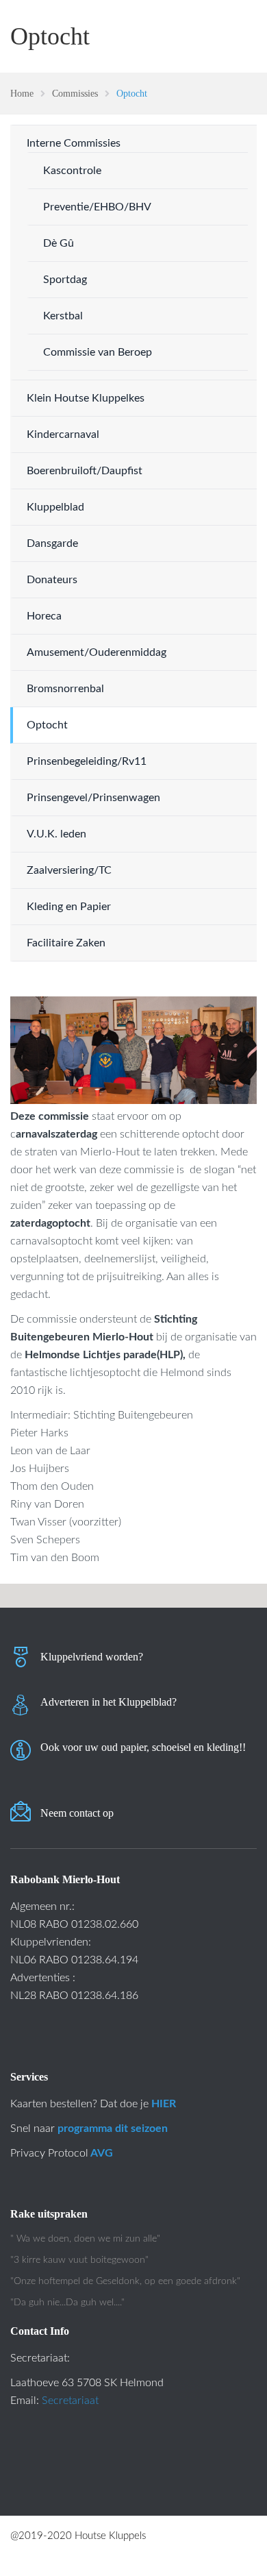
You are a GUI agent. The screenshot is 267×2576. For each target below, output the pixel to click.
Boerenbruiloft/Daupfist (85, 471)
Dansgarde (52, 543)
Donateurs (52, 580)
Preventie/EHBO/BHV (97, 207)
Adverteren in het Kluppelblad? (109, 1702)
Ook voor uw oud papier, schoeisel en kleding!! (143, 1747)
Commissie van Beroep (98, 352)
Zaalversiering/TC (69, 870)
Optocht (47, 725)
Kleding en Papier (69, 907)
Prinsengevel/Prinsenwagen (93, 798)
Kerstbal (63, 316)
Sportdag (65, 280)
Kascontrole (72, 171)
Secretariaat (70, 2401)
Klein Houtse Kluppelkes (86, 398)
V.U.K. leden (56, 834)
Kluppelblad (55, 507)
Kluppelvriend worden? (92, 1657)
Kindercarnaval (63, 434)
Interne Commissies (74, 143)
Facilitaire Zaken (66, 943)
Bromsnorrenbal (65, 689)
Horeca (44, 616)
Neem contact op (77, 1813)
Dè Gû (59, 243)
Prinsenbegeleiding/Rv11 (87, 761)
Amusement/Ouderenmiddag (97, 652)
